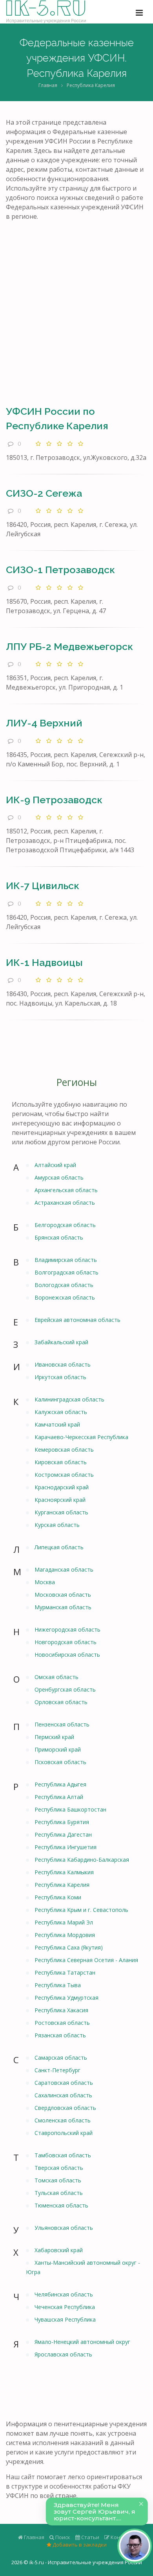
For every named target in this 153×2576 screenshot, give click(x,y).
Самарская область (61, 2058)
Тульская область (59, 2193)
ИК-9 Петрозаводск (54, 800)
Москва (45, 1582)
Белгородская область (65, 1225)
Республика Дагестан (63, 1834)
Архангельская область (66, 1190)
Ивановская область (63, 1364)
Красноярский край (60, 1500)
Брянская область (59, 1237)
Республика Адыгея (60, 1784)
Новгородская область (66, 1642)
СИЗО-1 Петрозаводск (60, 570)
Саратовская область (64, 2083)
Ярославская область (63, 2354)
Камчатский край (57, 1424)
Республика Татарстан (65, 1972)
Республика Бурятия (62, 1822)
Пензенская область (62, 1724)
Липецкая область (59, 1547)
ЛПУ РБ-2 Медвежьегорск (69, 646)
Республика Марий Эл (64, 1922)
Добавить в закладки (79, 2545)
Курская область (57, 1525)
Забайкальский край (61, 1342)
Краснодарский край (62, 1487)
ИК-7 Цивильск (43, 886)
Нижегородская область (67, 1629)
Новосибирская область (67, 1655)
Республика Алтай (59, 1797)
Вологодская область (64, 1285)
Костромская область (64, 1475)
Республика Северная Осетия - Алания (86, 1960)
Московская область (63, 1595)
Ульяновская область (64, 2228)
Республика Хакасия (61, 2010)
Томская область (58, 2180)
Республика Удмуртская (66, 1998)
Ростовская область (62, 2023)
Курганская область (61, 1512)
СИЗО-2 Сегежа (44, 493)
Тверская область (59, 2168)
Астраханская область (65, 1203)
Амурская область (59, 1177)
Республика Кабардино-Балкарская (82, 1860)
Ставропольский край (64, 2133)
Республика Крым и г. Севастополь (81, 1910)
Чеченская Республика (65, 2307)
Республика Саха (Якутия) (69, 1947)
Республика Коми (58, 1897)
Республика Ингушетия (66, 1847)
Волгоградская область (66, 1272)
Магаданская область (64, 1569)
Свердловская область (65, 2108)
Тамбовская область (63, 2155)
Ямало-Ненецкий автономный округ (82, 2342)
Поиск (62, 2537)
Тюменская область (61, 2205)
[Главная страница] (46, 12)
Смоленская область (63, 2120)
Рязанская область (60, 2035)
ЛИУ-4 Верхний (44, 723)
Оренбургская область (65, 1689)
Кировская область (61, 1462)
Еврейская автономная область (77, 1320)
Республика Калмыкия (64, 1872)
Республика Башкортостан (70, 1809)
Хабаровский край (59, 2250)
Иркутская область (60, 1377)
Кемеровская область (64, 1450)
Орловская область (61, 1702)
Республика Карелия (62, 1885)
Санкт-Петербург (57, 2070)
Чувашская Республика (65, 2319)
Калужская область (61, 1412)
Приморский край (58, 1749)
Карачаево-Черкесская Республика (81, 1437)
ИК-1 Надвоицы (44, 962)
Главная (48, 85)
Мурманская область (63, 1607)
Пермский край (54, 1737)
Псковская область (60, 1762)
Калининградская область (69, 1399)
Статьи (90, 2537)
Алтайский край (55, 1165)
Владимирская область (66, 1260)
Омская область (56, 1677)
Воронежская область (65, 1297)
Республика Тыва (58, 1985)
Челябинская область (64, 2294)
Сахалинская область (63, 2095)
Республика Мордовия (65, 1935)
